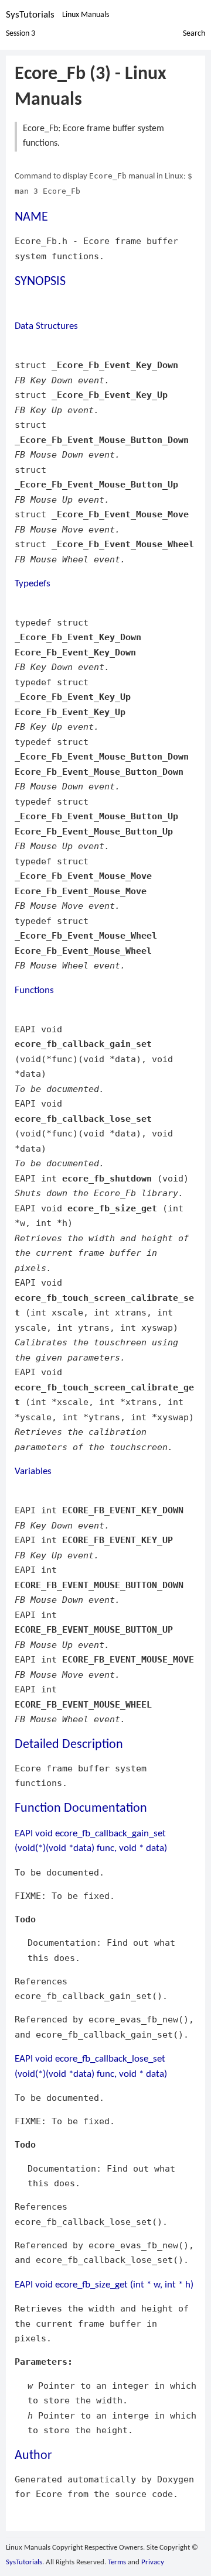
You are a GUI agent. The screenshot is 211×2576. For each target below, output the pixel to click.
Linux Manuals (86, 15)
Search (194, 34)
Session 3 (21, 34)
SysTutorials (30, 15)
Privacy (153, 2562)
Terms (117, 2562)
